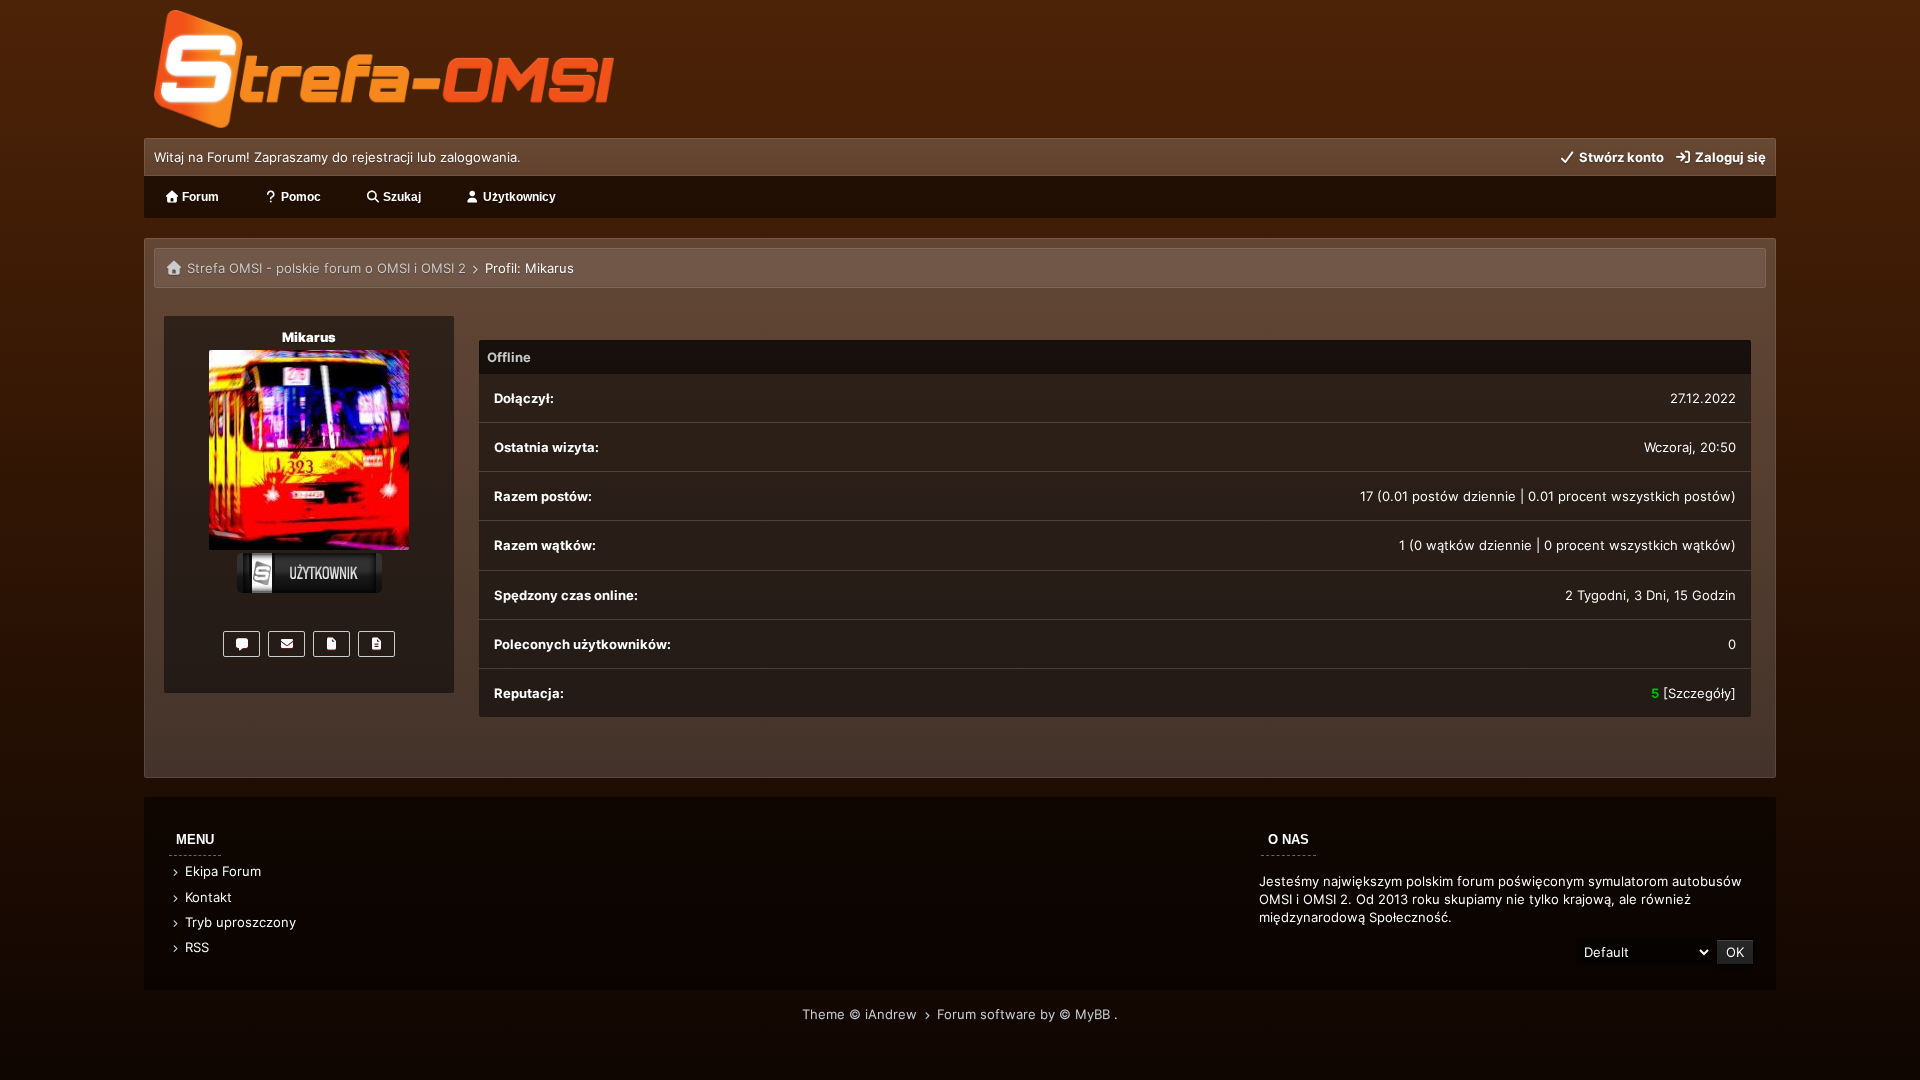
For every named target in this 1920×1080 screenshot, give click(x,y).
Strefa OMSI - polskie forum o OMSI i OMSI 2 (326, 268)
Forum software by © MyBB (1025, 1014)
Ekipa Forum (221, 871)
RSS (195, 947)
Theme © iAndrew (861, 1014)
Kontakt (206, 897)
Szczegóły (1699, 693)
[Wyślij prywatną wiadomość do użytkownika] (241, 644)
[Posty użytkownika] (331, 644)
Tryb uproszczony (238, 922)
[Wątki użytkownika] (376, 644)
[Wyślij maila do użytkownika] (286, 644)
